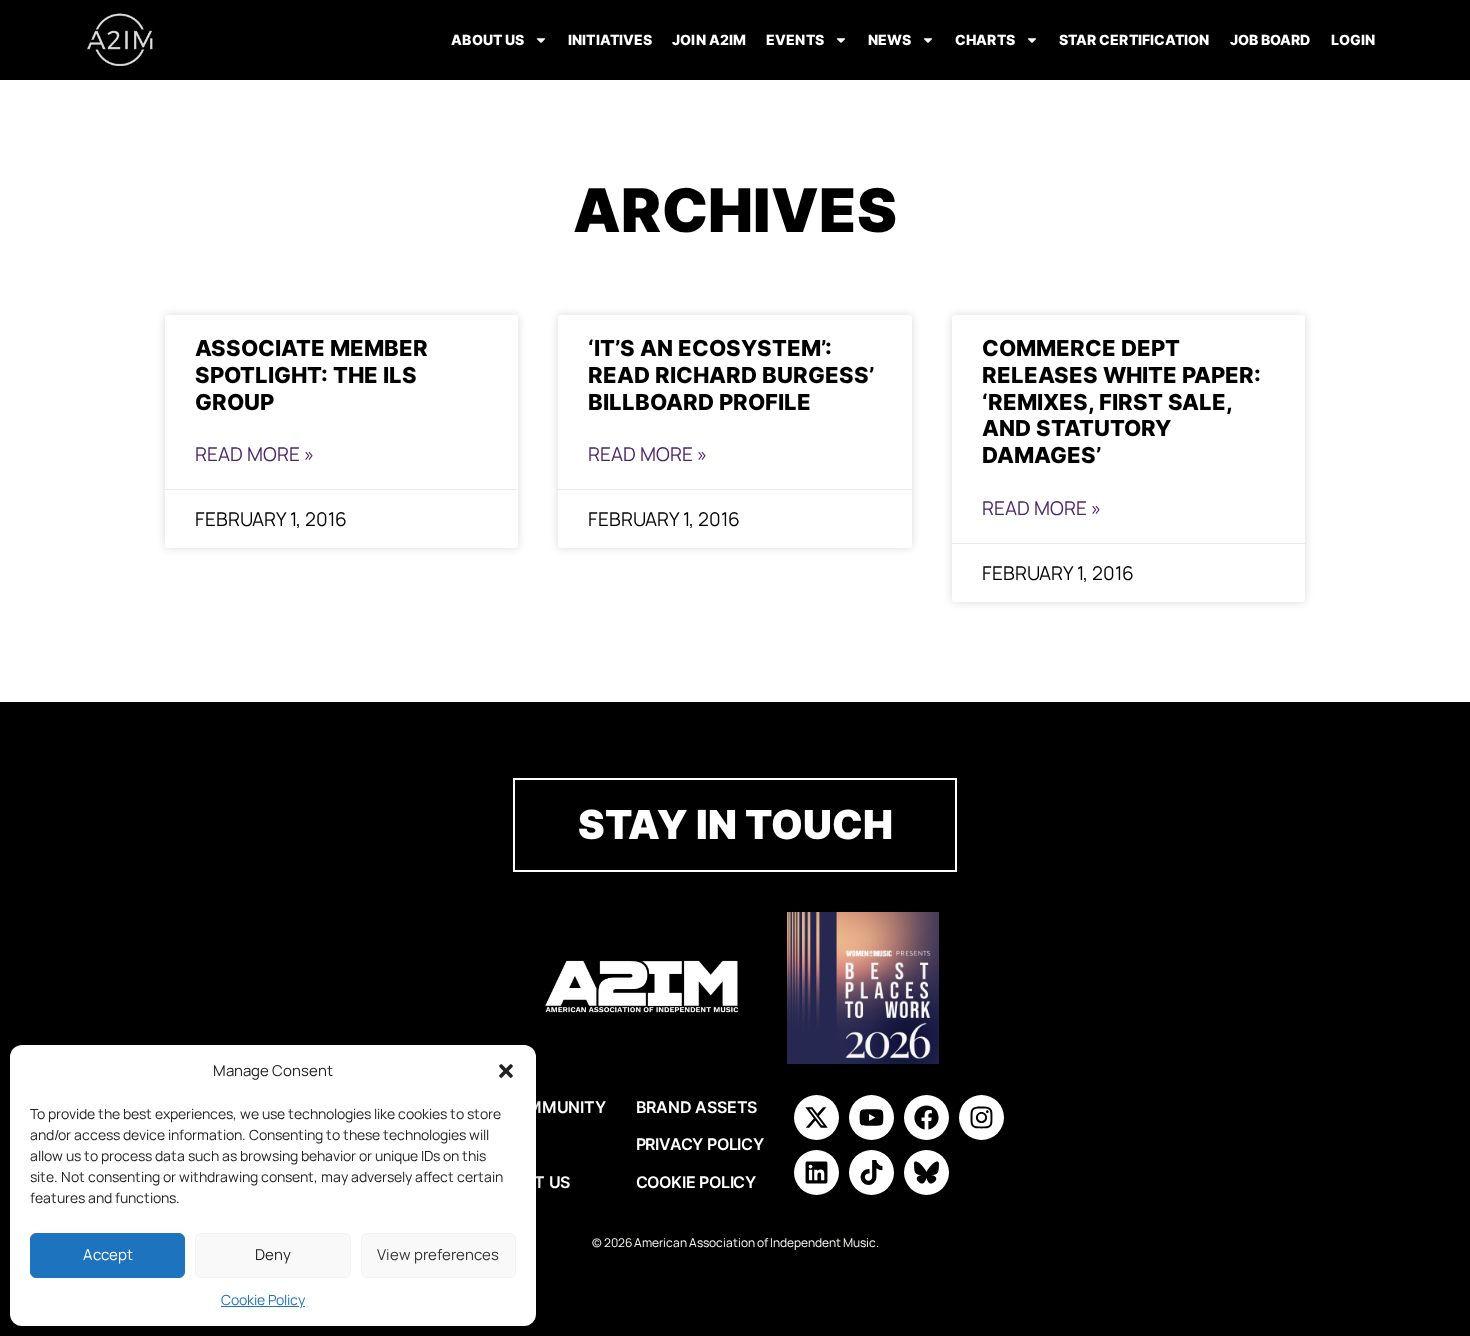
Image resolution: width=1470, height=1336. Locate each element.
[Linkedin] (816, 1172)
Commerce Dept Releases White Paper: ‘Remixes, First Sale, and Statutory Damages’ (1121, 401)
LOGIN (1353, 39)
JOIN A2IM (709, 39)
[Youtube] (871, 1117)
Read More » (254, 454)
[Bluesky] (926, 1172)
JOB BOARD (1270, 39)
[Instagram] (981, 1117)
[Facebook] (926, 1117)
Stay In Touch (735, 824)
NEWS (889, 39)
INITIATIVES (610, 39)
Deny (273, 1254)
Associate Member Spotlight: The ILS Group (311, 374)
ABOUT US (487, 39)
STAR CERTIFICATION (1134, 39)
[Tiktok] (871, 1172)
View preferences (438, 1254)
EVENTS (795, 39)
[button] (506, 1071)
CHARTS (985, 39)
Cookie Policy (263, 1299)
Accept (108, 1254)
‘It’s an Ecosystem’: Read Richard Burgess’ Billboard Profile (731, 374)
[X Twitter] (816, 1117)
